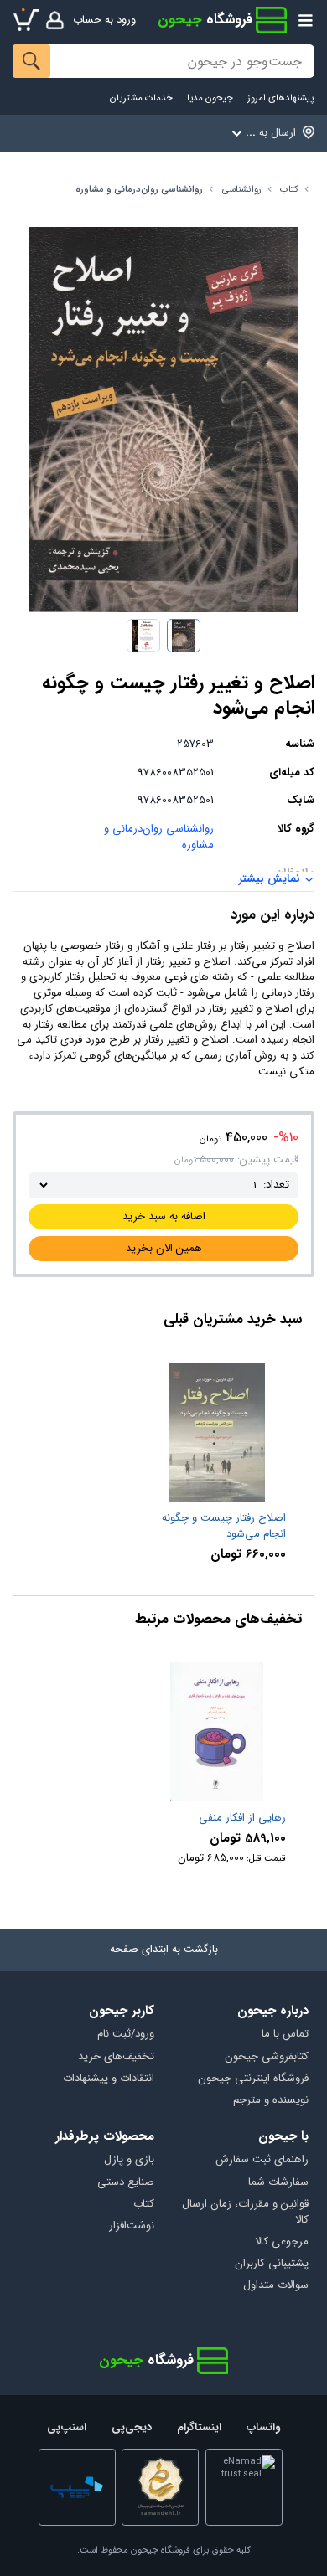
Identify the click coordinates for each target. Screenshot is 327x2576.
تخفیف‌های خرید (116, 2057)
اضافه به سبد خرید (164, 1216)
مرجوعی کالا (281, 2242)
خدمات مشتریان (141, 98)
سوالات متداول (275, 2286)
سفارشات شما (278, 2183)
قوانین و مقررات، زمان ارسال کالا (245, 2213)
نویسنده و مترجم (270, 2101)
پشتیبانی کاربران (271, 2264)
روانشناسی (242, 190)
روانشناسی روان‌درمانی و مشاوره (139, 190)
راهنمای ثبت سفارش (262, 2160)
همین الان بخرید (164, 1248)
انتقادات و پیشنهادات (109, 2079)
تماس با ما (285, 2035)
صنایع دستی (126, 2183)
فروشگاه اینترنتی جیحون (253, 2079)
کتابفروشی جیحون (266, 2057)
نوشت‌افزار (132, 2226)
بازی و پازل (129, 2160)
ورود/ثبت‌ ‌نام (126, 2035)
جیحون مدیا (210, 98)
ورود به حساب (104, 20)
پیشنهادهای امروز (280, 98)
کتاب (289, 190)
